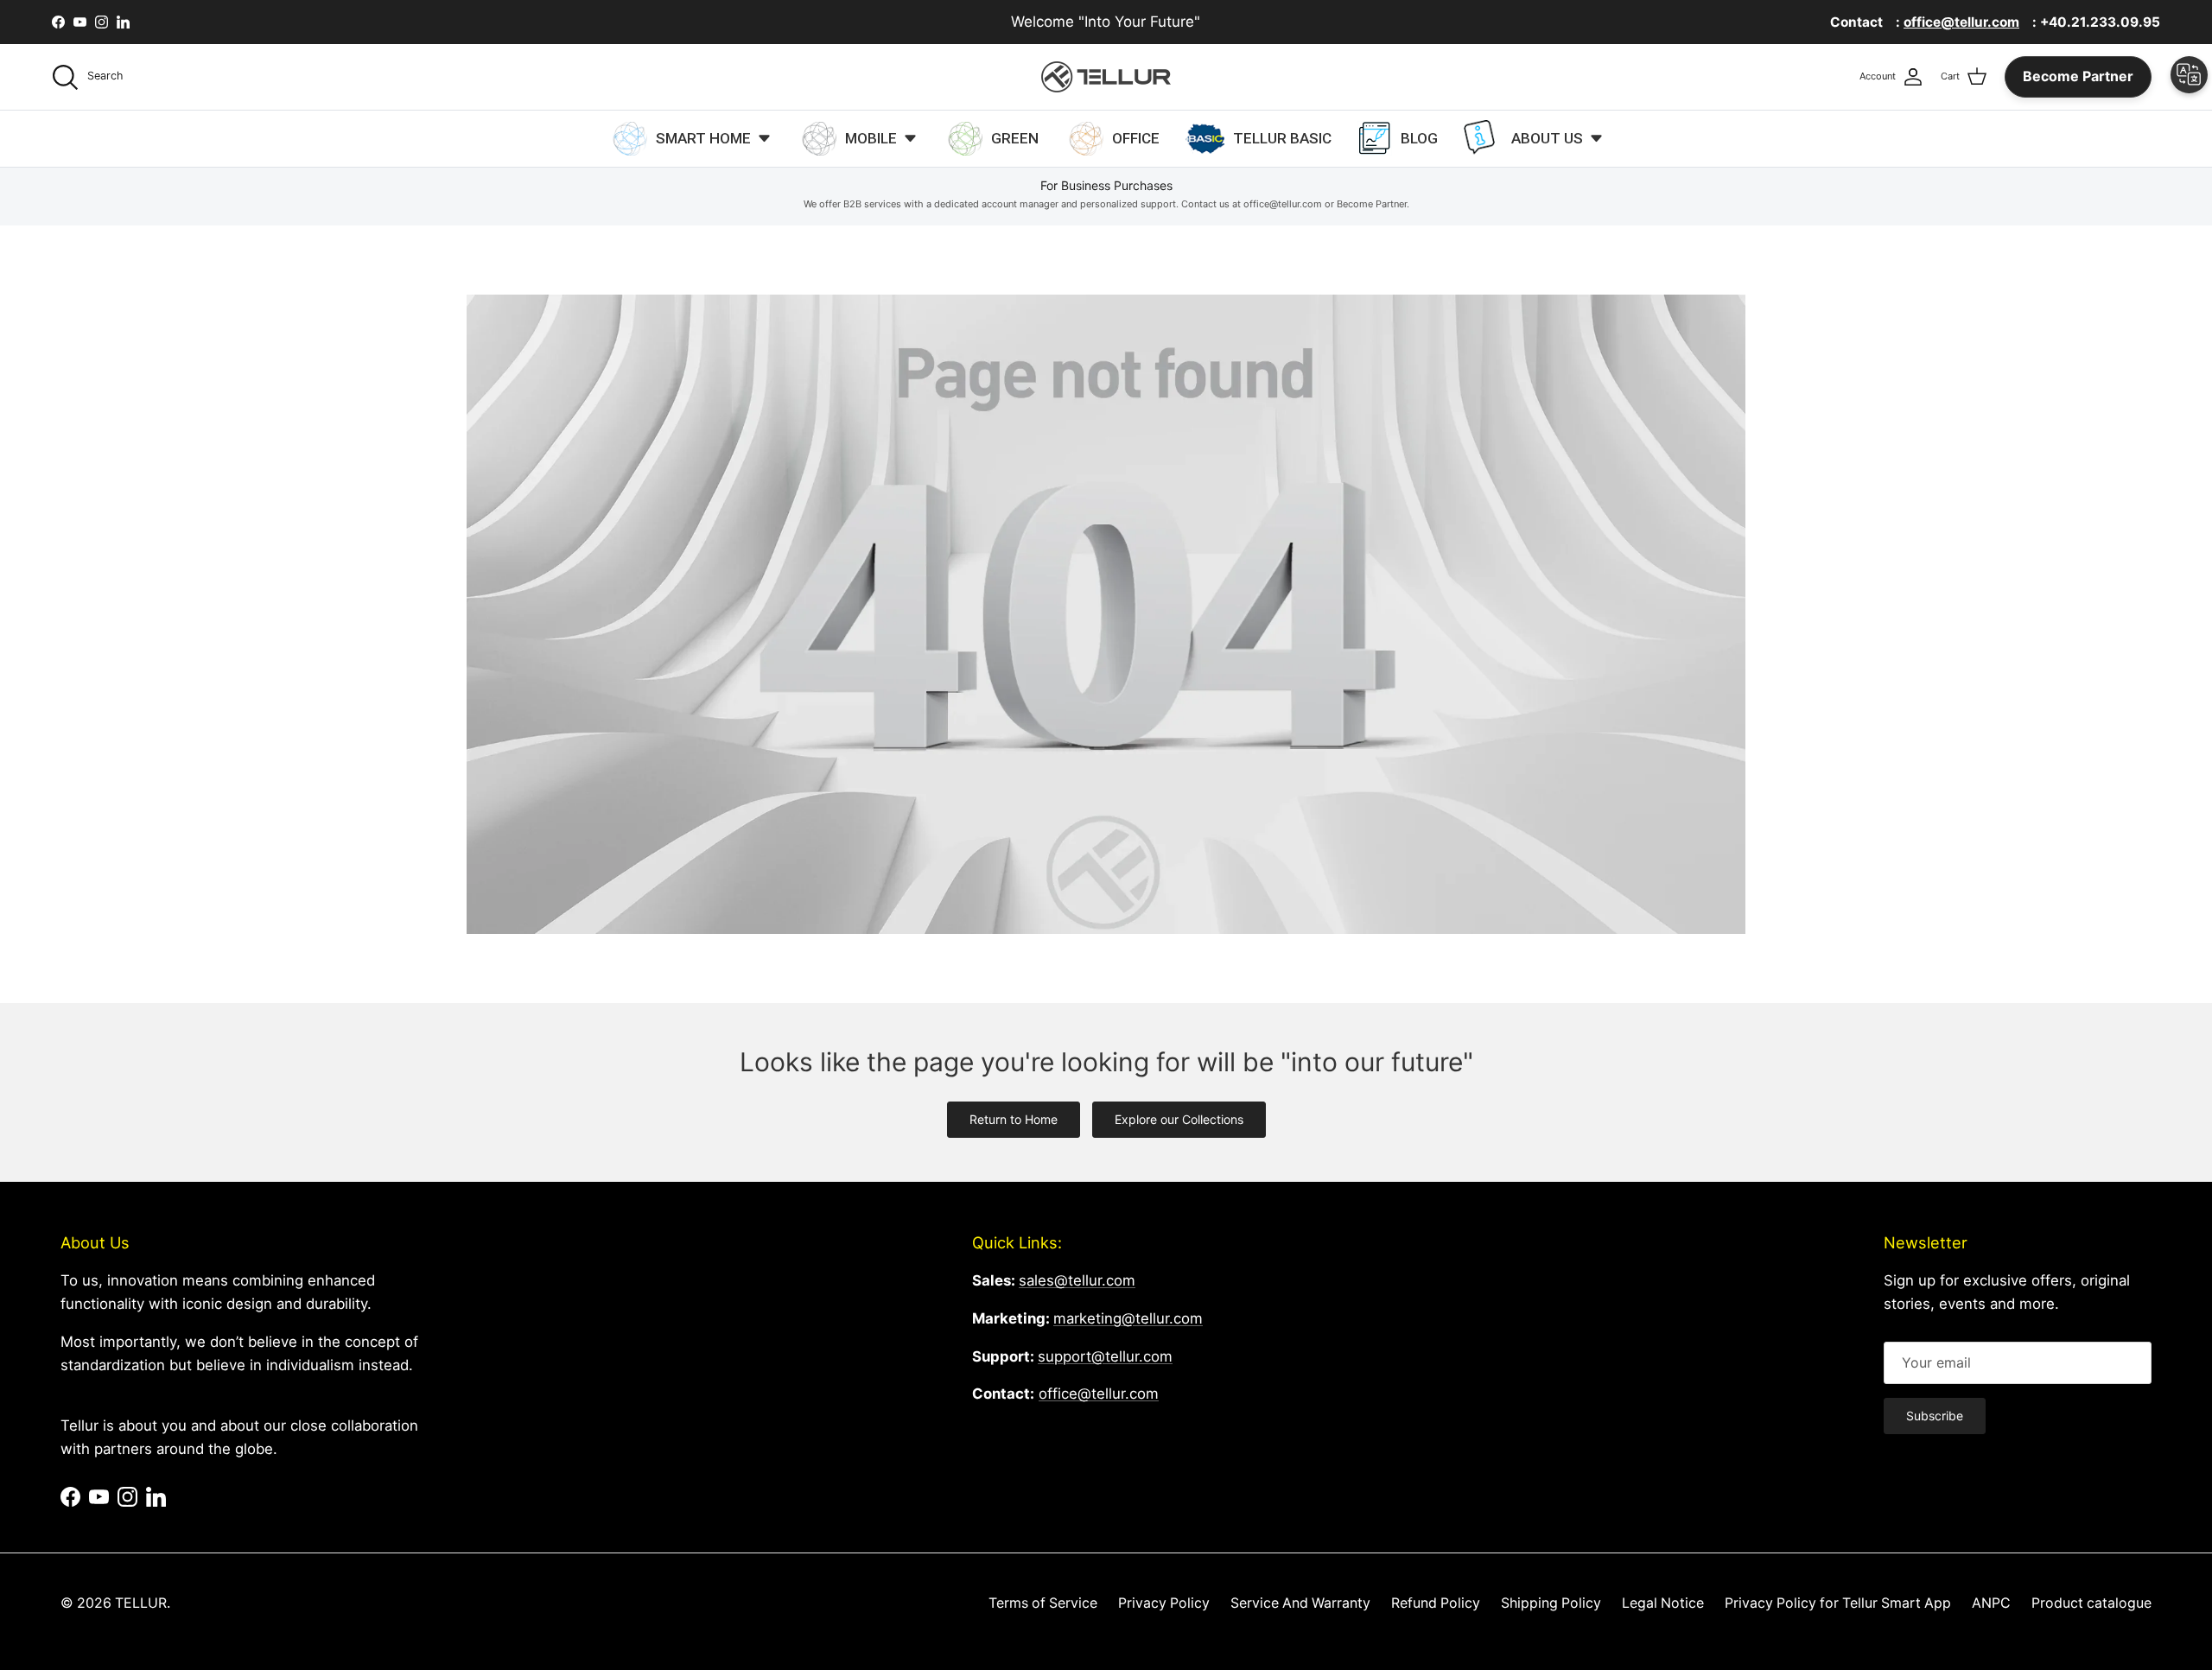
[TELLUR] (1106, 77)
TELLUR (141, 1603)
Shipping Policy (1551, 1603)
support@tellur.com (1105, 1356)
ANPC (1991, 1603)
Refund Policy (1436, 1603)
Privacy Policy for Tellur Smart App (1838, 1603)
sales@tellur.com (1077, 1280)
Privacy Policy (1164, 1603)
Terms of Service (1043, 1603)
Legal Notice (1663, 1603)
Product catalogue (2091, 1603)
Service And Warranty (1300, 1603)
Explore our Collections (1179, 1119)
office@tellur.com (1099, 1394)
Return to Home (1014, 1119)
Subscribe (1935, 1416)
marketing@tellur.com (1128, 1318)
